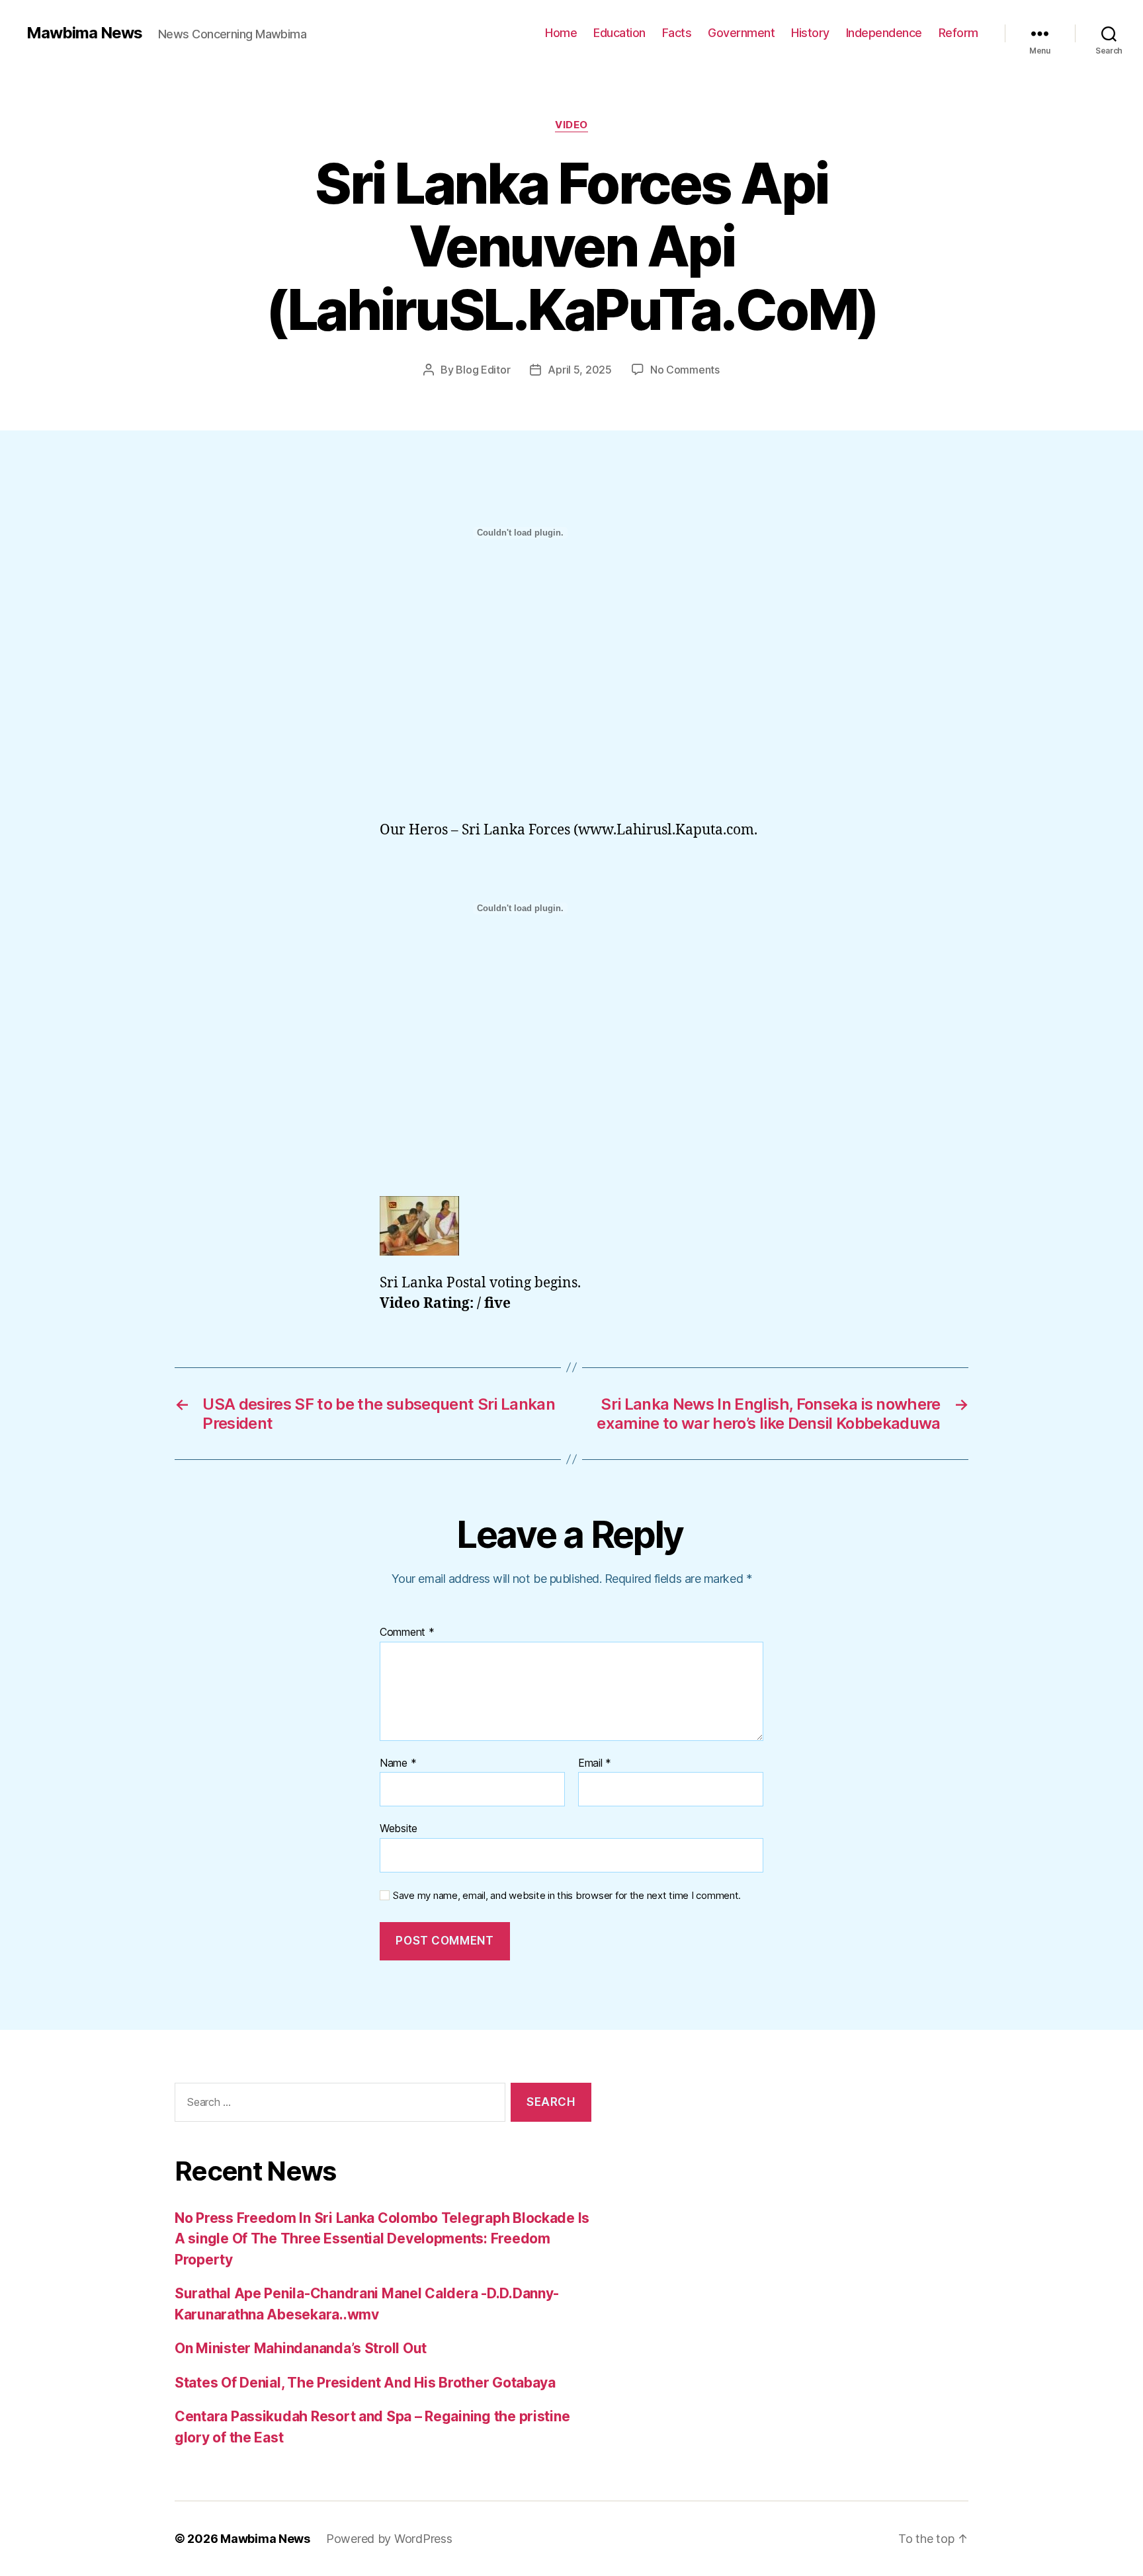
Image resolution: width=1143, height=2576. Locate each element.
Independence (884, 33)
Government (741, 33)
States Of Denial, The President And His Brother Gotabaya (365, 2383)
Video (571, 125)
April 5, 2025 (580, 370)
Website (399, 1828)
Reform (958, 33)
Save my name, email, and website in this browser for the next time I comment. (567, 1896)
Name (398, 1763)
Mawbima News (84, 33)
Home (561, 33)
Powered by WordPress (389, 2539)
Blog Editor (483, 370)
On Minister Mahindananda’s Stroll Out (301, 2348)
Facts (677, 33)
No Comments (685, 370)
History (810, 33)
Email (595, 1763)
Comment (407, 1632)
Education (619, 33)
